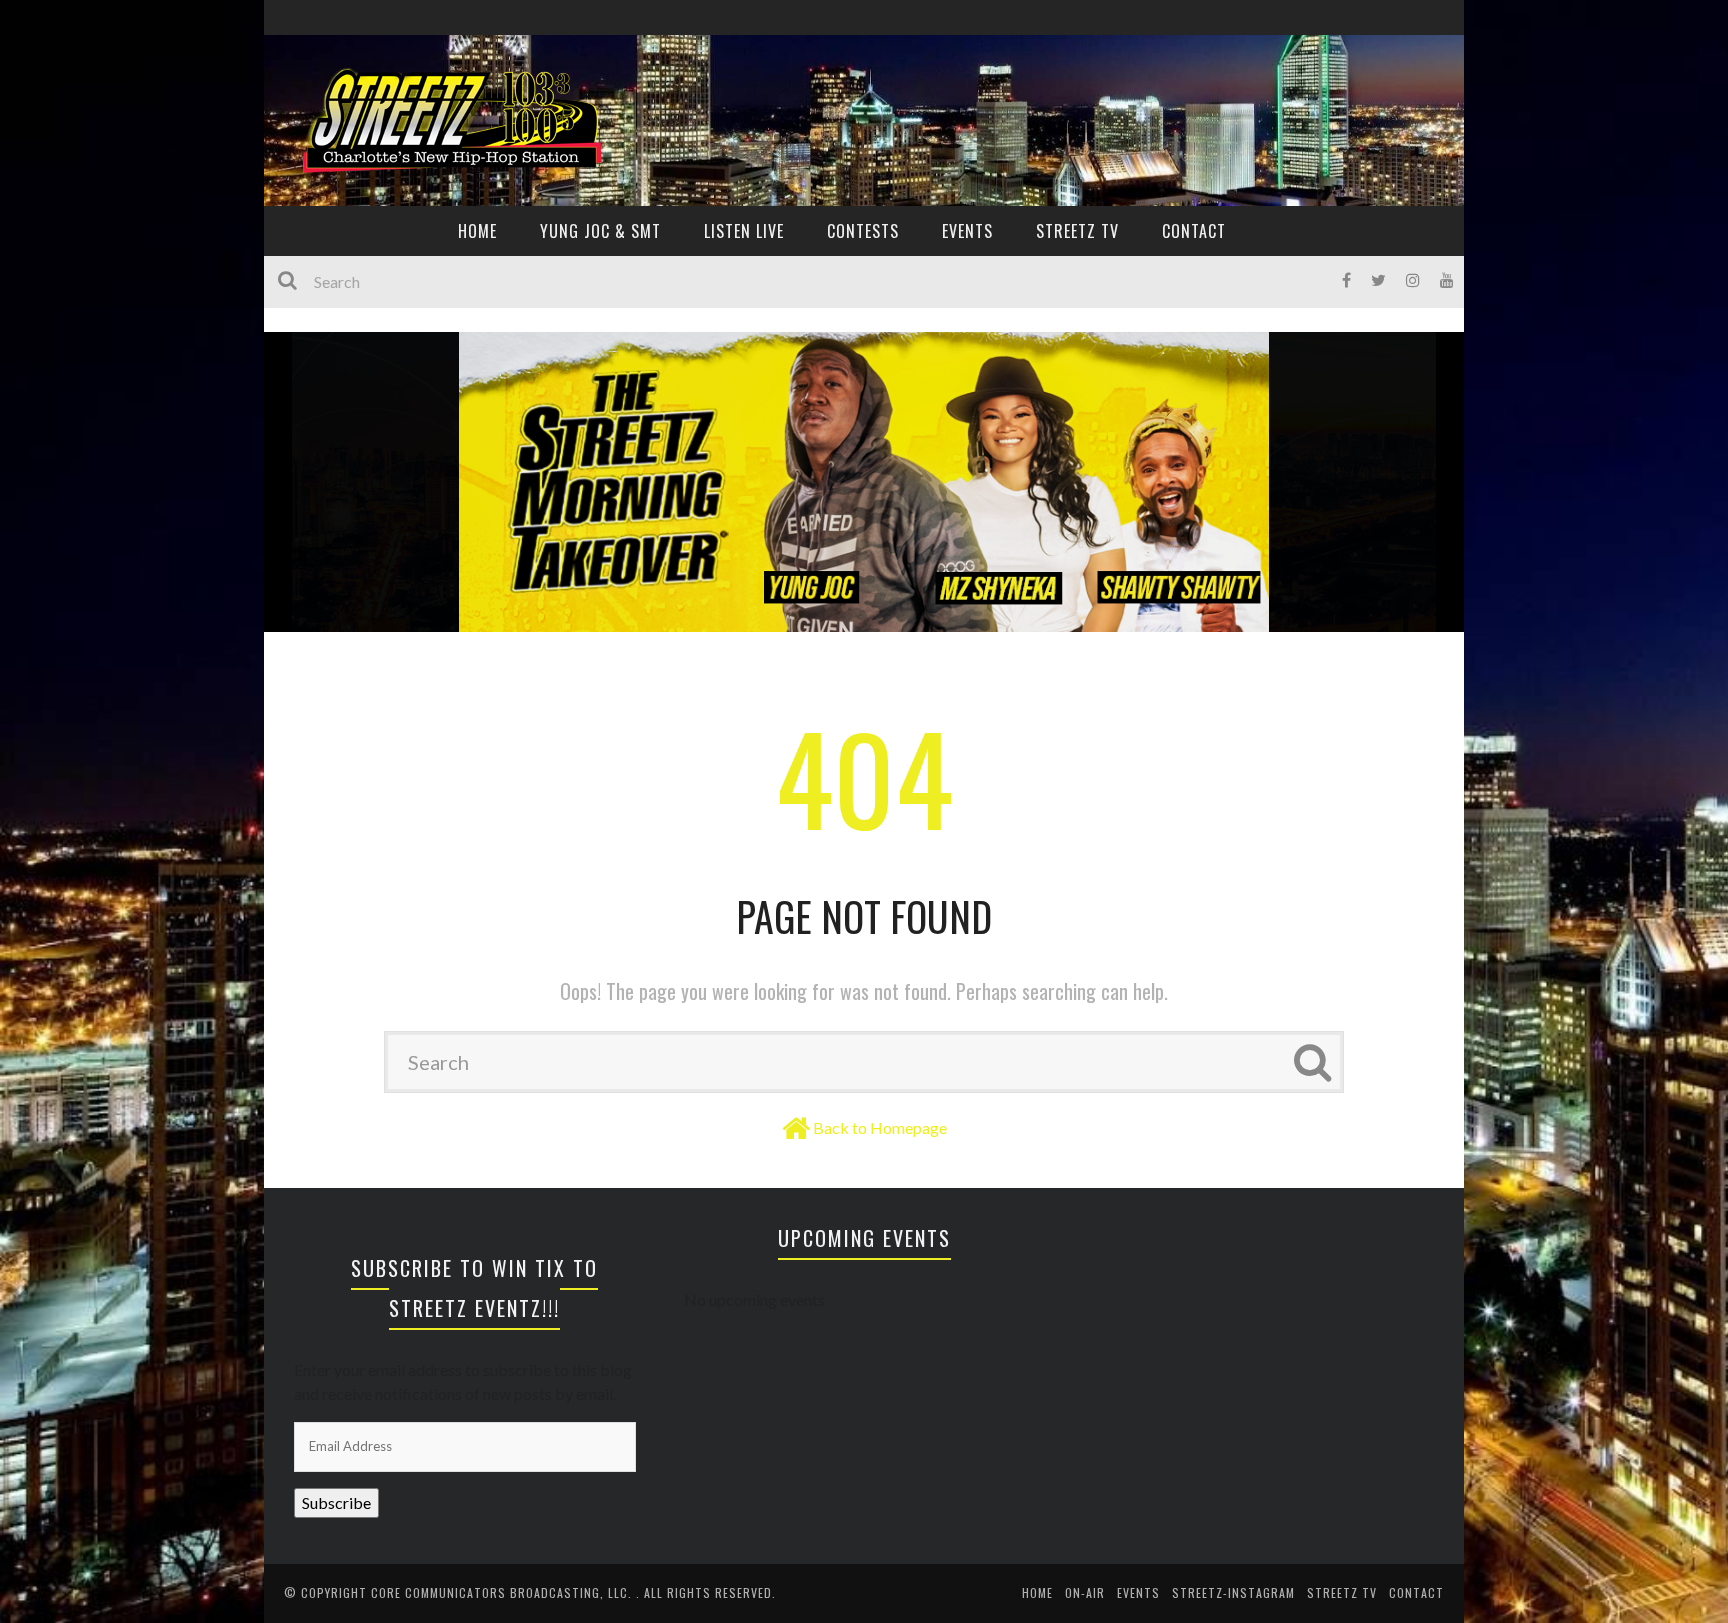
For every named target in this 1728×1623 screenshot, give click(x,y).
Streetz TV (1077, 231)
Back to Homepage (880, 1127)
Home (1037, 1592)
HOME (477, 231)
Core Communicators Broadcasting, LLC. (503, 1592)
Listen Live (744, 231)
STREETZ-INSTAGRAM (1233, 1592)
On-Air (1085, 1592)
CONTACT (1194, 231)
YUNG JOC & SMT (600, 231)
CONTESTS (863, 231)
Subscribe (336, 1502)
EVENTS (967, 231)
